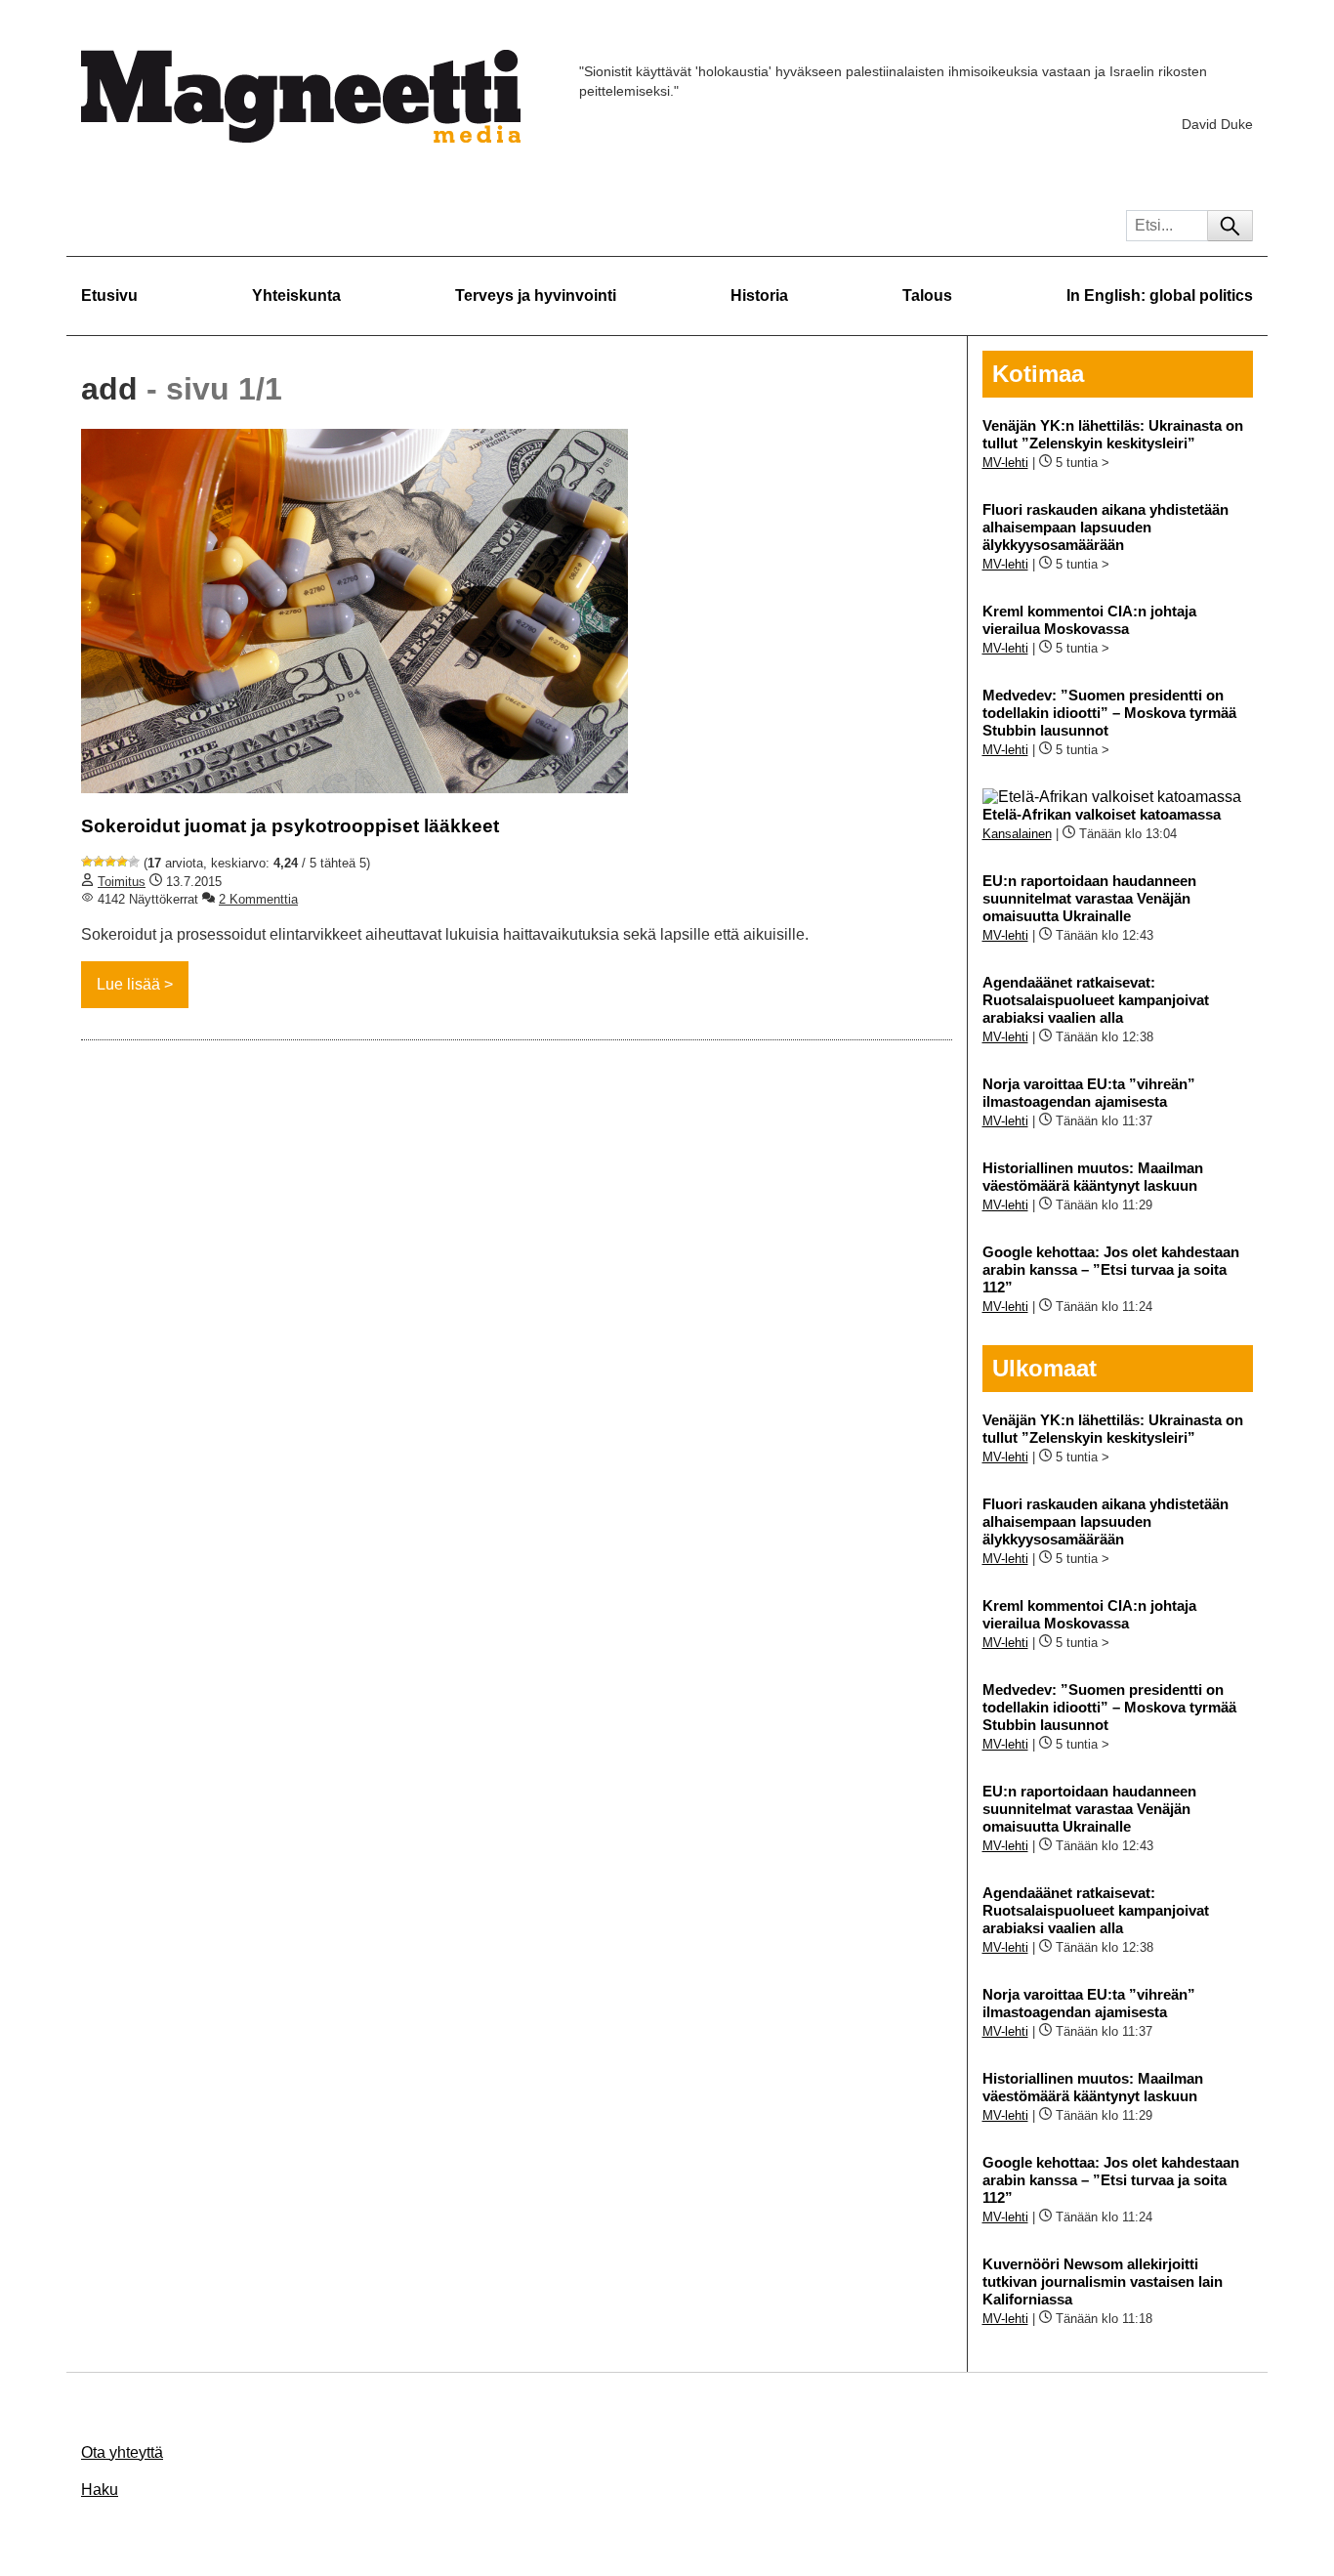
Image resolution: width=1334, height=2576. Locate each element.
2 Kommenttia (258, 899)
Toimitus (122, 882)
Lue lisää (128, 984)
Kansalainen (1017, 834)
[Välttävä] (99, 862)
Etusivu (109, 296)
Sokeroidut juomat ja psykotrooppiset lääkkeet (290, 826)
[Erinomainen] (134, 862)
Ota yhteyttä (122, 2452)
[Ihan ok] (110, 862)
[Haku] (1230, 226)
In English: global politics (1160, 296)
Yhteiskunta (296, 296)
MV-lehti (1005, 463)
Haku (100, 2490)
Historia (759, 296)
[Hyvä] (122, 862)
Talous (927, 296)
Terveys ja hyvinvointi (536, 296)
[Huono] (87, 862)
